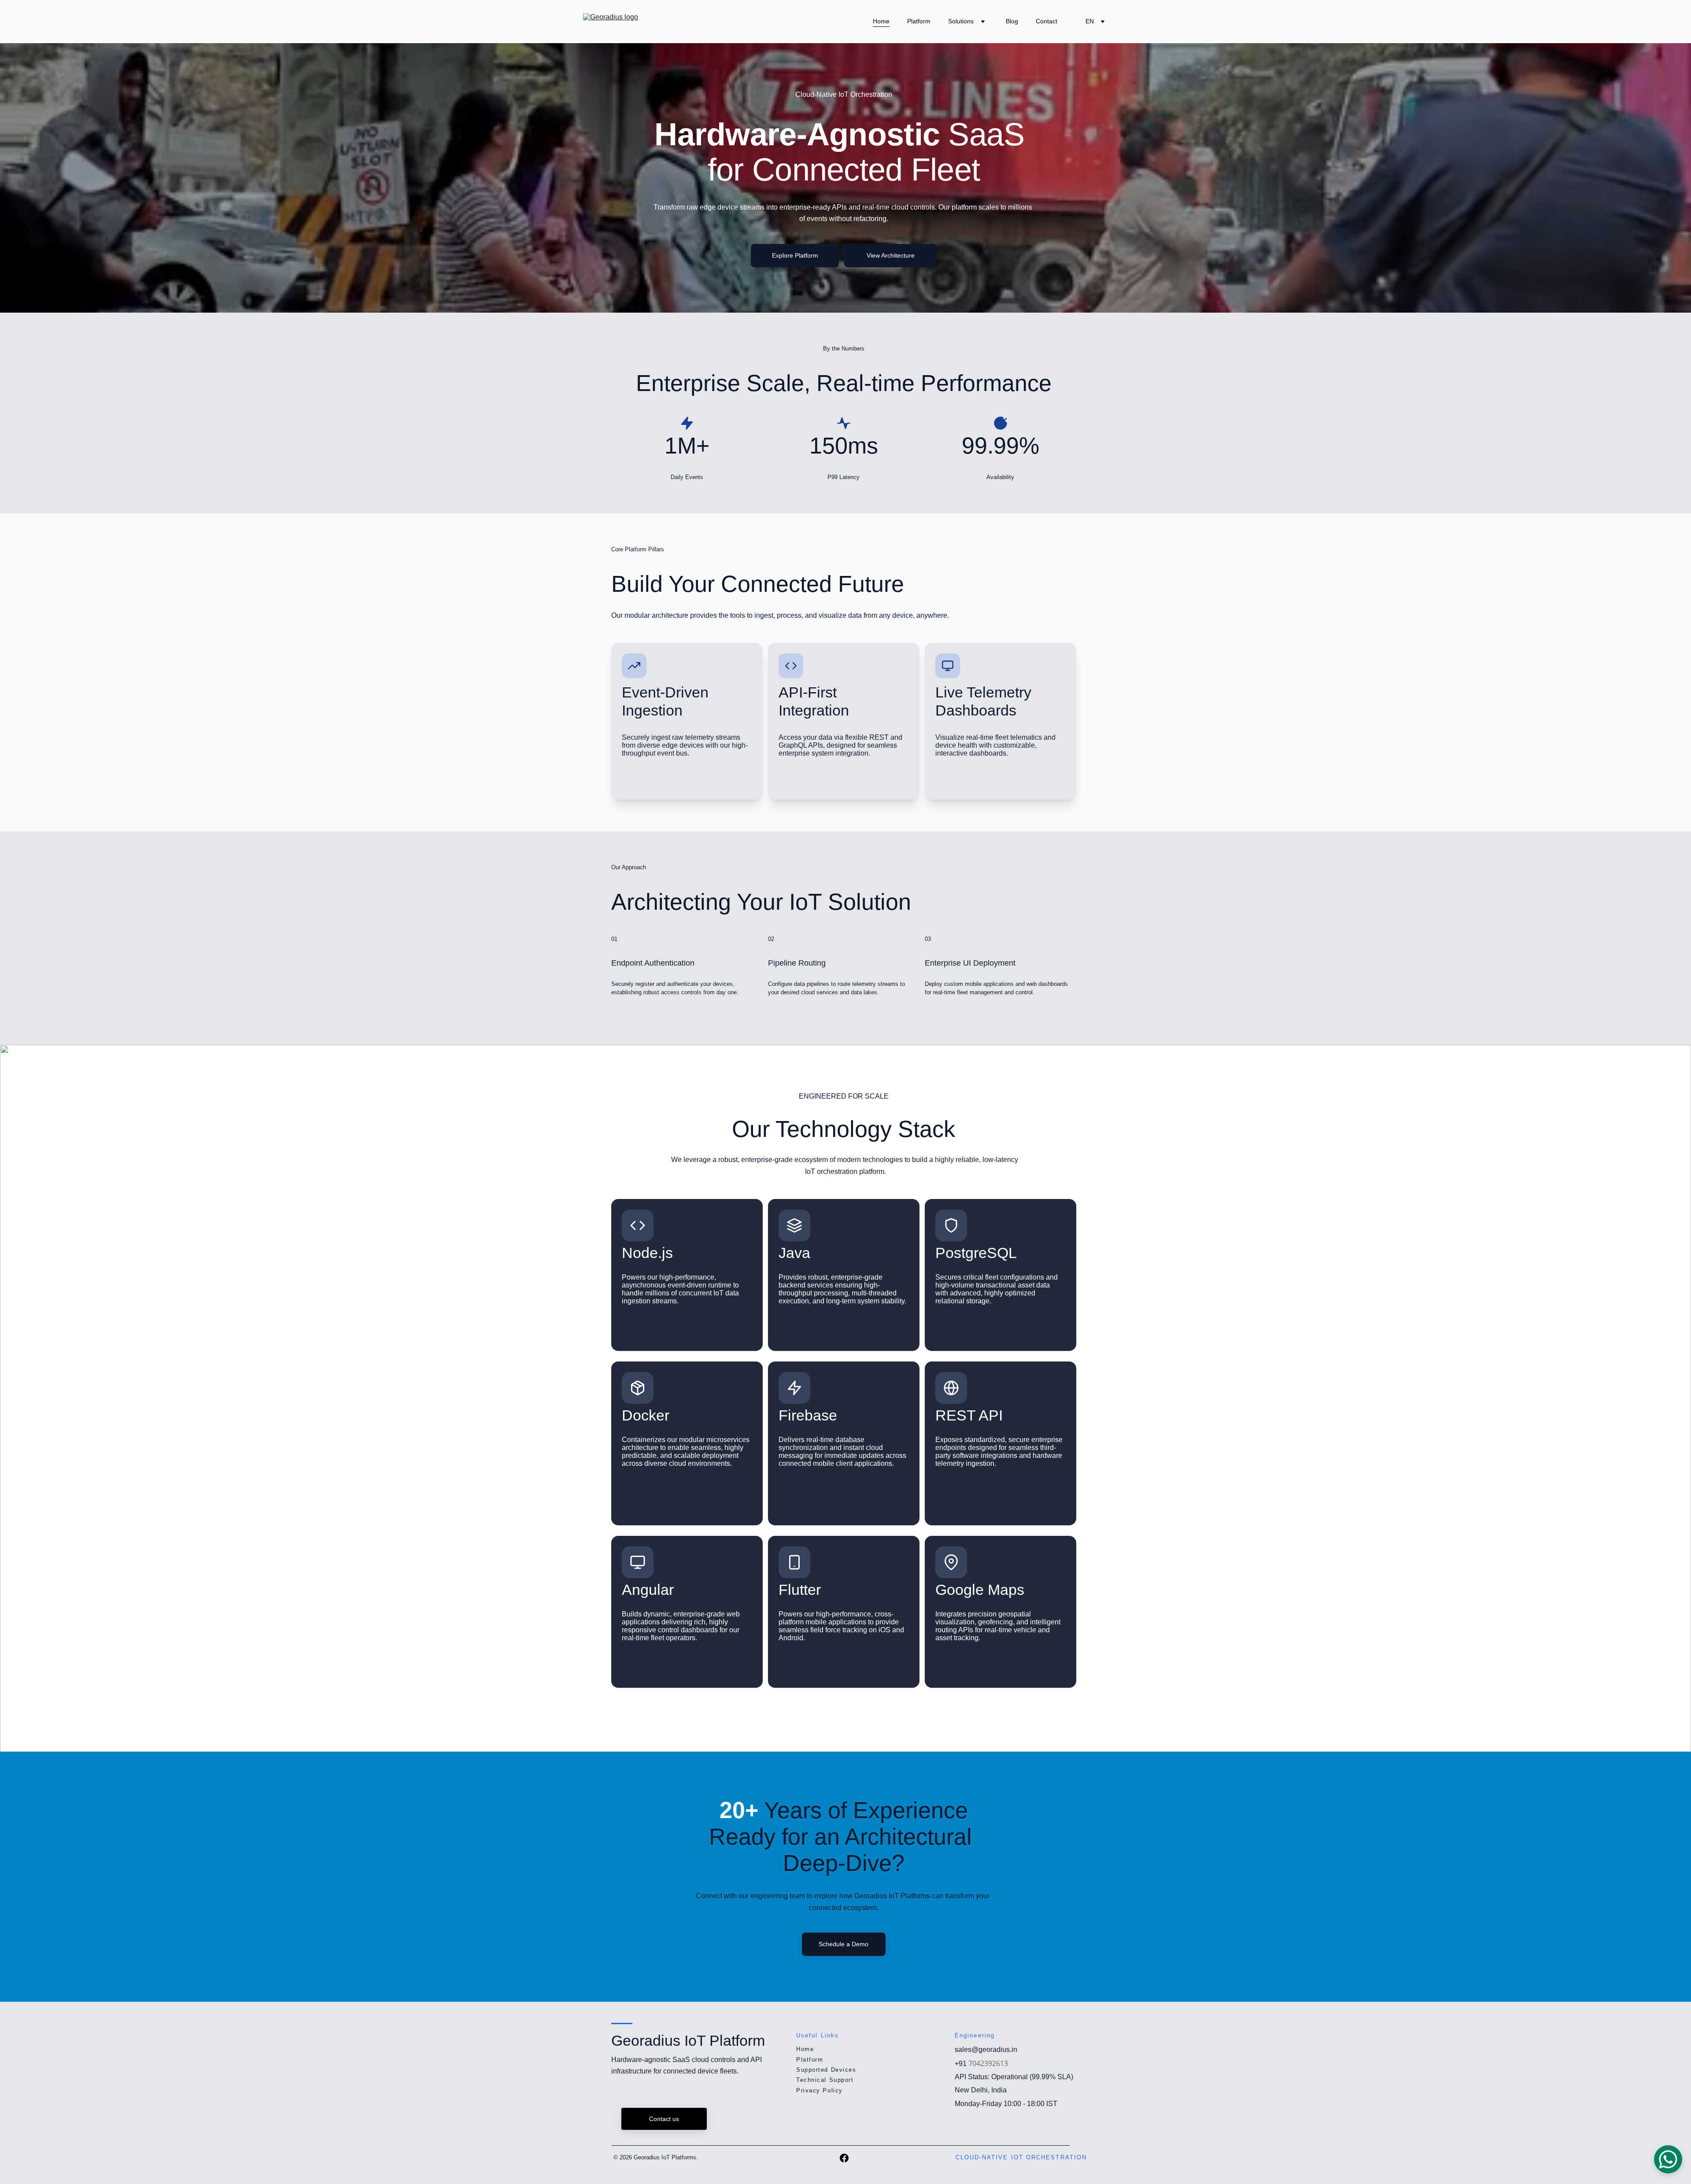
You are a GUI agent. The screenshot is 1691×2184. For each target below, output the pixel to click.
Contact (1047, 21)
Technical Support (825, 2080)
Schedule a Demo (844, 1944)
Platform (919, 21)
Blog (1012, 21)
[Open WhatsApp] (1668, 2159)
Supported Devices (826, 2070)
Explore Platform (795, 255)
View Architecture (891, 255)
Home (881, 21)
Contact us (664, 2119)
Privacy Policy (820, 2090)
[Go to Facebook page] (844, 2158)
